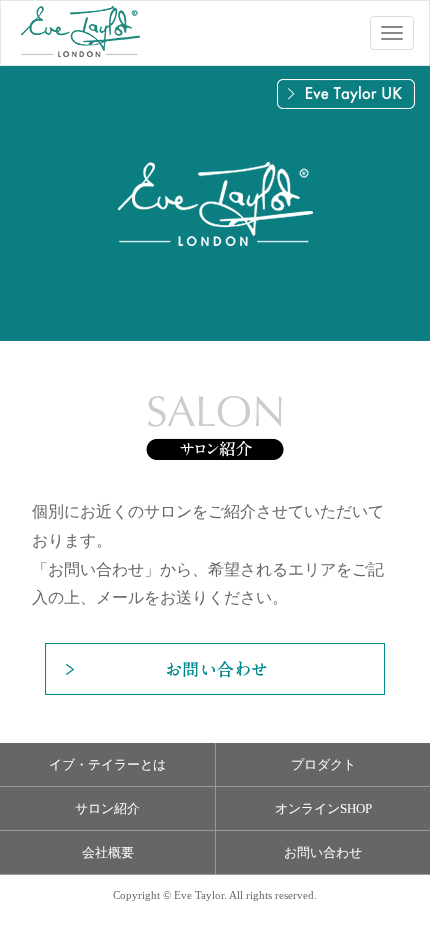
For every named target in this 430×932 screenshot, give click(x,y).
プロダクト (323, 764)
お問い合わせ (323, 852)
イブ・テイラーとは (107, 764)
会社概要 (108, 852)
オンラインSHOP (323, 808)
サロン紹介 (107, 808)
